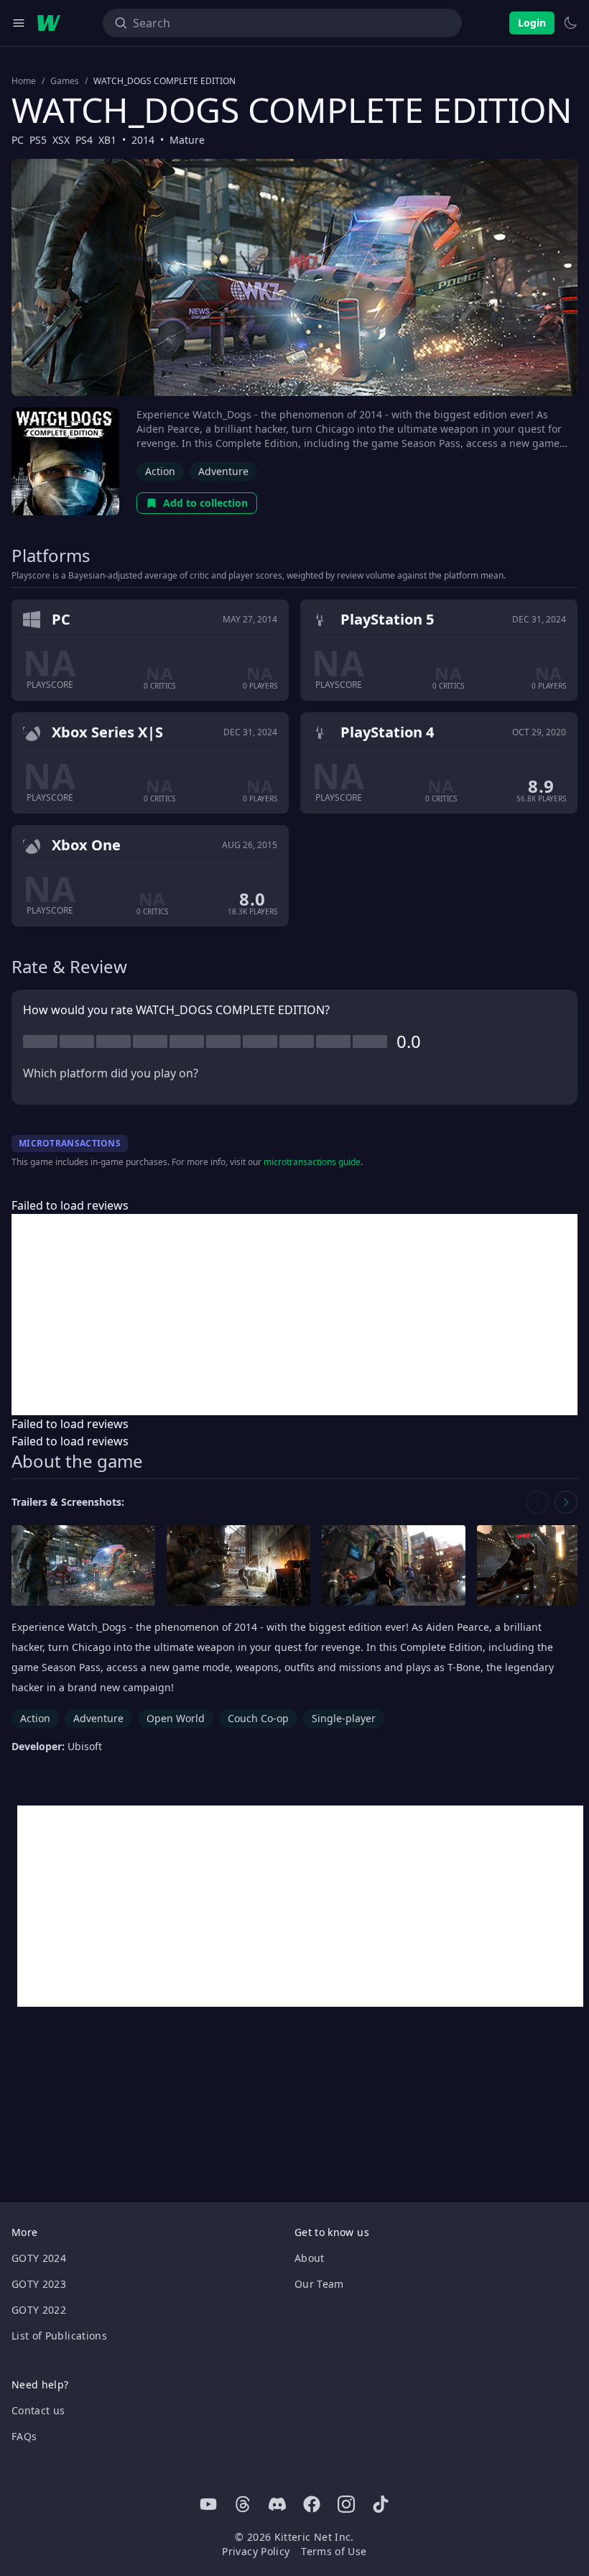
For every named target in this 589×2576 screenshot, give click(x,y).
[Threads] (243, 2504)
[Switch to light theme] (570, 23)
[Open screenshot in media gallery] (83, 1566)
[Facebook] (312, 2504)
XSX (61, 140)
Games (65, 81)
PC (18, 140)
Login (532, 23)
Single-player (344, 1718)
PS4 (84, 140)
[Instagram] (346, 2504)
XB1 (107, 140)
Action (160, 471)
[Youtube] (208, 2504)
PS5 (38, 140)
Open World (176, 1718)
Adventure (223, 471)
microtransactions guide (312, 1162)
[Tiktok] (381, 2504)
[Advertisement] (294, 1315)
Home (24, 81)
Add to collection (205, 503)
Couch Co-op (258, 1718)
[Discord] (277, 2504)
